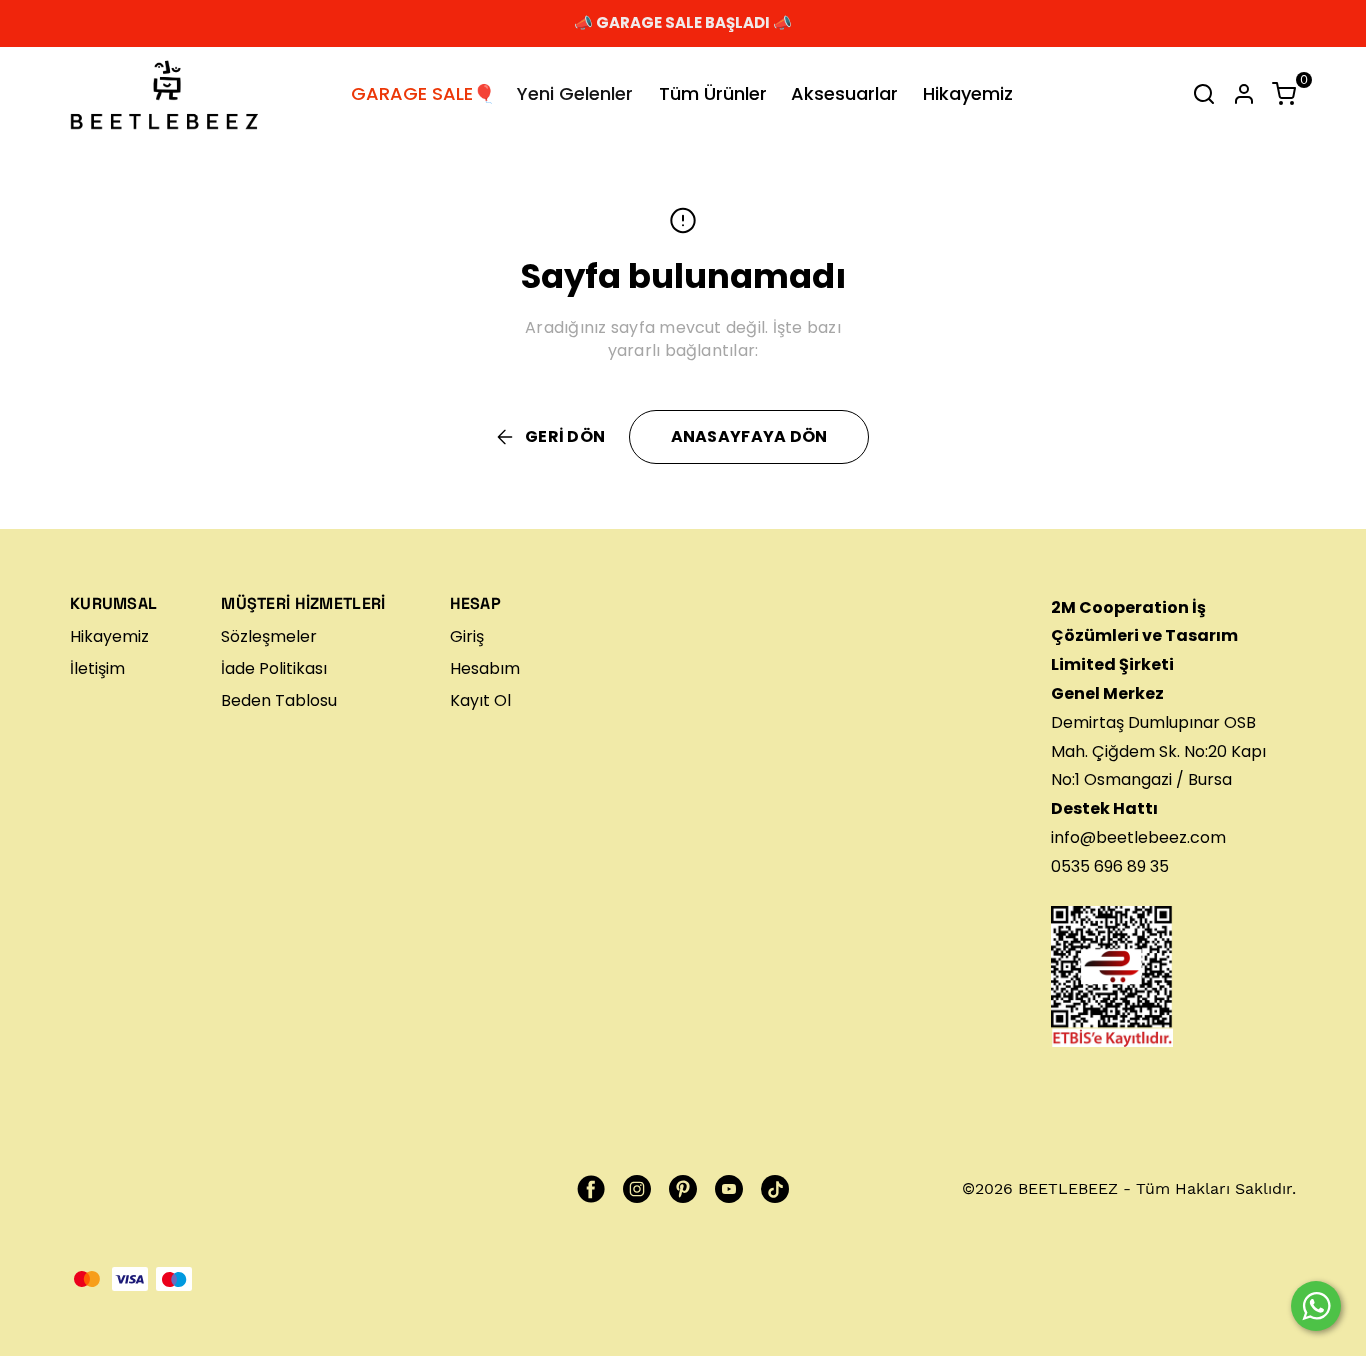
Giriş (467, 636)
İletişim (97, 668)
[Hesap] (1244, 94)
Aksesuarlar (844, 93)
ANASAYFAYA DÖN (749, 436)
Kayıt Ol (480, 700)
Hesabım (485, 668)
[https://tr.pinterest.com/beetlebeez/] (683, 1189)
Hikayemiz (968, 93)
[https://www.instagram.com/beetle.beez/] (637, 1189)
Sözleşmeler (269, 636)
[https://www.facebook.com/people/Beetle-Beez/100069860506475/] (591, 1189)
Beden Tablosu (279, 700)
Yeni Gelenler (575, 93)
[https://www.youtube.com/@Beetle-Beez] (729, 1189)
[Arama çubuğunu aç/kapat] (1204, 94)
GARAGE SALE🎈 (423, 93)
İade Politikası (274, 668)
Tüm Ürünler (713, 93)
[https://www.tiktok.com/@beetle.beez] (775, 1189)
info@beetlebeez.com (1138, 837)
